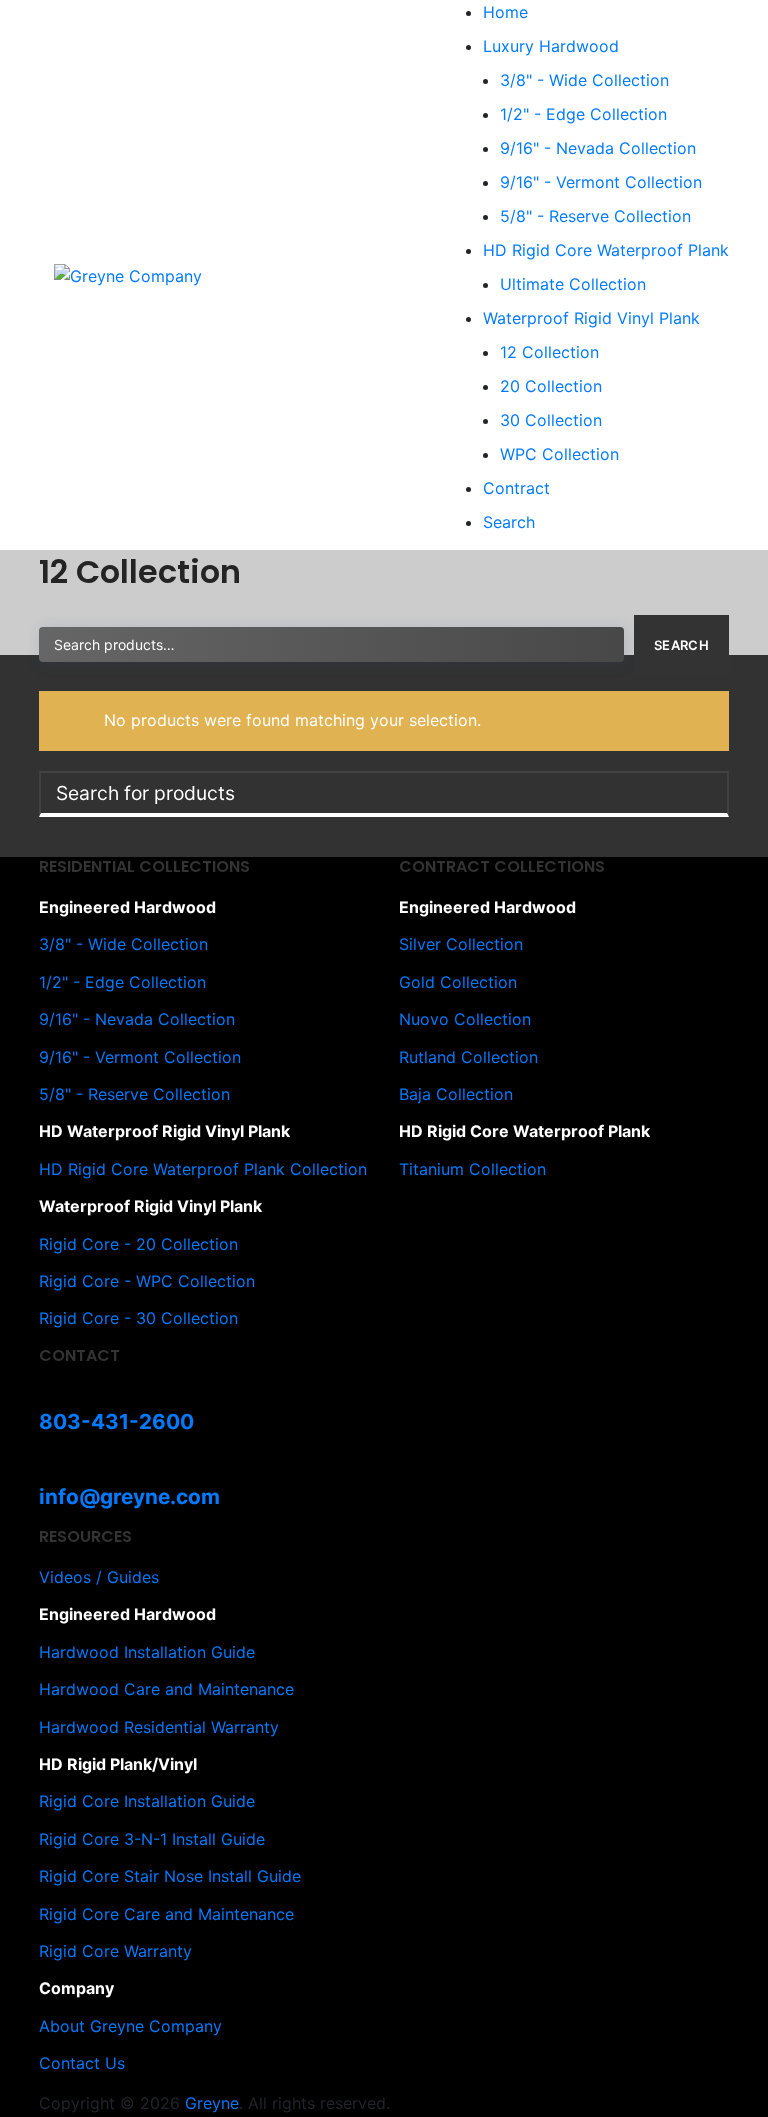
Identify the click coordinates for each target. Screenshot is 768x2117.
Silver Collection (461, 944)
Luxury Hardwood (551, 46)
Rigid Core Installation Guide (147, 1801)
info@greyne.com (129, 1496)
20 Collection (551, 386)
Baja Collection (456, 1094)
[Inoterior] (128, 274)
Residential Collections (144, 866)
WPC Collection (559, 454)
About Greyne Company (130, 2026)
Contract (516, 488)
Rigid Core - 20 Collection (138, 1244)
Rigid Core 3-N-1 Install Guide (152, 1839)
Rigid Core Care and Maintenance (166, 1914)
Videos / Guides (99, 1577)
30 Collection (551, 420)
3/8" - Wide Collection (584, 80)
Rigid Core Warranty (115, 1951)
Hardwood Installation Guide (147, 1652)
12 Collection (549, 352)
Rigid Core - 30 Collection (138, 1318)
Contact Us (82, 2063)
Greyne (212, 2103)
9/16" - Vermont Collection (601, 182)
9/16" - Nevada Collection (598, 148)
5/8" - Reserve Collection (595, 216)
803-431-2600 (116, 1421)
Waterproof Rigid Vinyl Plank (591, 318)
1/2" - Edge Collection (583, 114)
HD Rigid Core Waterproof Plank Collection (203, 1169)
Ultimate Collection (573, 284)
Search (509, 522)
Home (505, 12)
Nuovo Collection (465, 1019)
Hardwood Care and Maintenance (166, 1689)
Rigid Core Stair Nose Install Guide (170, 1876)
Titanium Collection (472, 1169)
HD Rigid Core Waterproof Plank (606, 250)
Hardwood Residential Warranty (159, 1727)
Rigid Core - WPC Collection (147, 1281)
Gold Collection (458, 982)
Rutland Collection (468, 1057)
